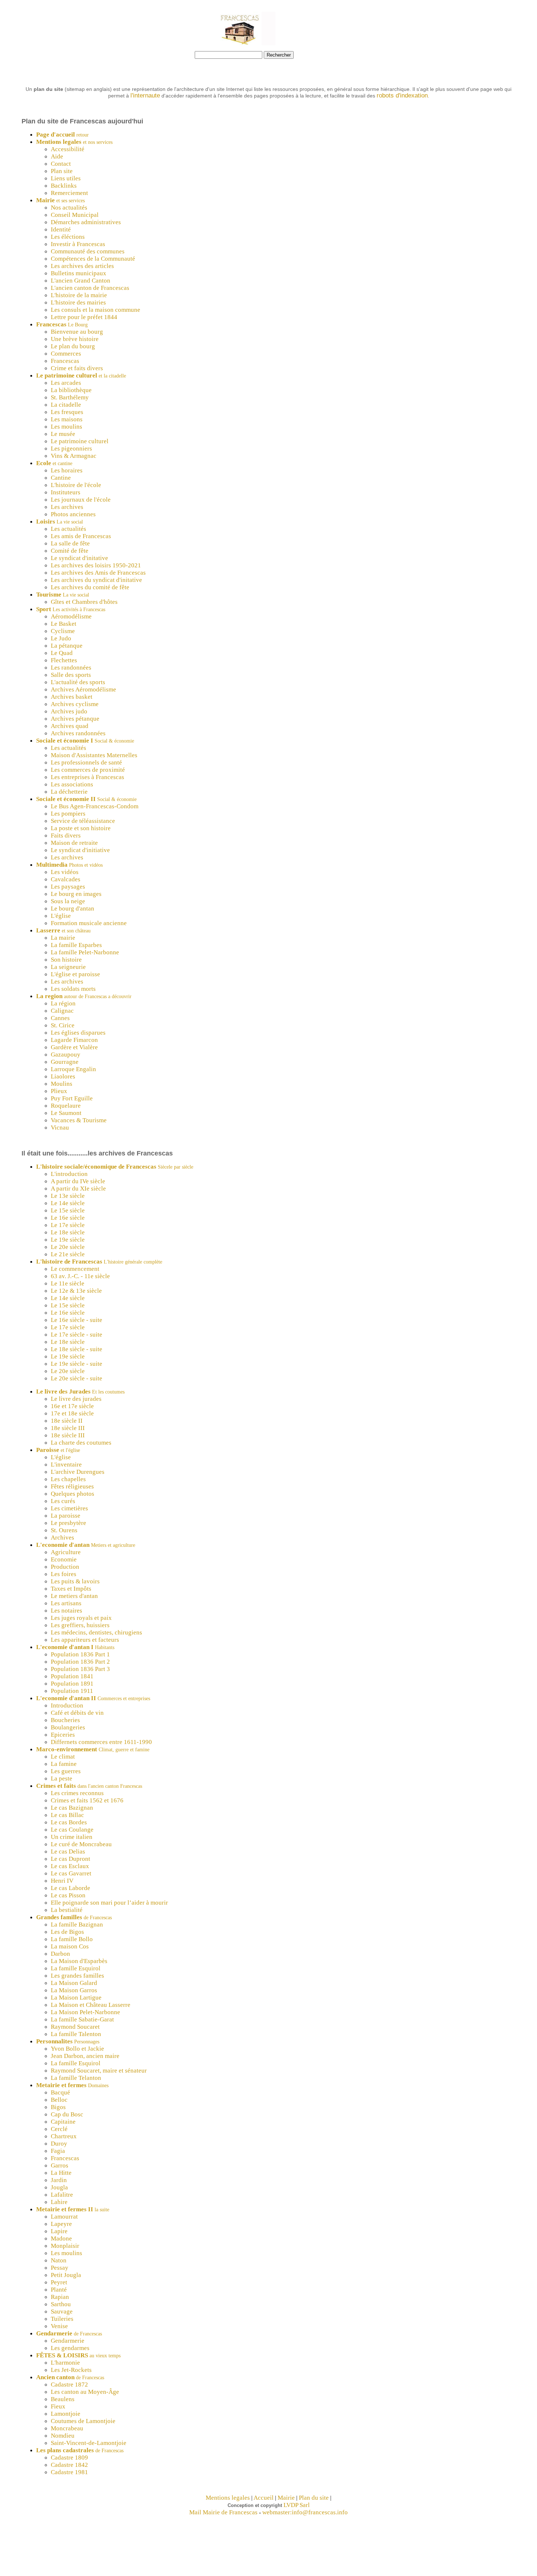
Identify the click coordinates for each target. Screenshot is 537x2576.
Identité (61, 229)
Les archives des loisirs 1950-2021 (96, 565)
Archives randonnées (78, 733)
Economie (64, 1559)
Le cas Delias (68, 1851)
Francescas (65, 361)
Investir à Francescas (78, 244)
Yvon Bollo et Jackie (77, 2049)
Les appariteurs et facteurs (85, 1640)
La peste (62, 1778)
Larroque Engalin (73, 1069)
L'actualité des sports (78, 682)
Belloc (59, 2100)
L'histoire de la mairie (79, 295)
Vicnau (60, 1128)
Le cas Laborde (71, 1888)
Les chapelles (68, 1479)
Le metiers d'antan (74, 1596)
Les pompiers (68, 814)
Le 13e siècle (68, 1196)
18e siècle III (68, 1428)
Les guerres (66, 1771)
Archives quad (70, 726)
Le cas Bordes (69, 1822)
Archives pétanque (75, 719)
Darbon (60, 1954)
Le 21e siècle (68, 1254)
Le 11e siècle (68, 1283)
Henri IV (62, 1881)
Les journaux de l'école (81, 500)
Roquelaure (66, 1106)
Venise (59, 2326)
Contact (61, 164)
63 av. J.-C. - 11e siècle (80, 1276)
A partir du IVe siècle (78, 1181)
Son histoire (66, 960)
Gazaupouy (66, 1055)
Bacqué (60, 2092)
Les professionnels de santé (86, 762)
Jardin (59, 2180)
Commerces (66, 354)
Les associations (72, 784)
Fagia (58, 2151)
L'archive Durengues (78, 1472)
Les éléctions (68, 237)
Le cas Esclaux (70, 1866)
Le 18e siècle (68, 1232)
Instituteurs (66, 492)
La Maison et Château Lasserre (91, 2005)
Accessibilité (68, 149)
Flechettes (64, 660)
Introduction (67, 1705)
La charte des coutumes (81, 1443)
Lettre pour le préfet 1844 (84, 317)
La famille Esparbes (76, 945)
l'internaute (145, 95)
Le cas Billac (67, 1815)
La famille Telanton (76, 2078)
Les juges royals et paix (81, 1618)
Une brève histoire (75, 339)
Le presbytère (68, 1523)
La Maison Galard (74, 1983)
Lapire (59, 2231)
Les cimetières (69, 1508)
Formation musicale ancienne (89, 923)
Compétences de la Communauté (93, 259)
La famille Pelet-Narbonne (85, 952)
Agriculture (66, 1552)
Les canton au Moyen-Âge (85, 2392)
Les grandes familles (77, 1976)
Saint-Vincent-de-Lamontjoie (89, 2443)
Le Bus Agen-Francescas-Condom (95, 806)
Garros (60, 2165)
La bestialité (67, 1910)
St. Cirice (63, 1025)
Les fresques (67, 412)
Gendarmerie (68, 2341)
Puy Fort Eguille (72, 1098)
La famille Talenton (76, 2034)
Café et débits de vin (77, 1713)
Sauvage (62, 2311)
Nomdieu (63, 2436)
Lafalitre (62, 2195)
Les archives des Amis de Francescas (98, 573)
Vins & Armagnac (74, 456)
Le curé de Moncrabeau (81, 1844)
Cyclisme (63, 631)
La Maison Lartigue (76, 1998)
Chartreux (64, 2136)
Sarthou (61, 2304)
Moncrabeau (67, 2428)
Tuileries (62, 2319)
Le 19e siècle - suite (77, 1364)
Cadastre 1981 (69, 2472)
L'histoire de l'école (76, 485)
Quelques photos (73, 1494)
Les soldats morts (73, 989)
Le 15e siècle (68, 1210)
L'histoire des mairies (78, 302)
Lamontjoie (66, 2414)
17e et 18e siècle (72, 1413)
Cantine (61, 478)
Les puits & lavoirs (75, 1581)
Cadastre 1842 (69, 2465)
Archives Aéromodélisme (83, 689)
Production (65, 1567)
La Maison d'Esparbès (79, 1961)
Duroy (59, 2144)
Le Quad (62, 653)
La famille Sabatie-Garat (82, 2019)
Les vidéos (65, 872)
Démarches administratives (86, 222)
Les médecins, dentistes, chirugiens (96, 1632)
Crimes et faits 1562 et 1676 (87, 1800)
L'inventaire (66, 1465)
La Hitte (61, 2173)
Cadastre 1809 (69, 2458)
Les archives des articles (82, 266)
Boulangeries (68, 1727)
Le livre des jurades (76, 1399)
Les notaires (66, 1611)
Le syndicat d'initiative (80, 850)
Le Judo (61, 638)
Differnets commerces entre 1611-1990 (101, 1742)
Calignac (62, 1011)
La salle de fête (70, 543)
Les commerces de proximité (88, 770)
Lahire (59, 2202)
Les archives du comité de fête (90, 587)
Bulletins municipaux (79, 273)
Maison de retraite (74, 843)
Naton (59, 2260)
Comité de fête (70, 551)
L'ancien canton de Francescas (90, 288)
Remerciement (69, 193)
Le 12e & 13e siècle (76, 1291)
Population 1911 (72, 1691)
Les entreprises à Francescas (87, 777)
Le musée (63, 434)
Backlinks (64, 186)
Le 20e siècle (68, 1247)
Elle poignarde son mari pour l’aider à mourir (109, 1903)
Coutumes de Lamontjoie (83, 2421)
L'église (61, 916)
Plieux (59, 1091)
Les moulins (66, 427)
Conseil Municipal (75, 215)
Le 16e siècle (68, 1218)
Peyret (59, 2282)
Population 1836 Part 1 (80, 1654)
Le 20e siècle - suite (77, 1378)
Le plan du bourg (73, 346)
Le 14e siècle (68, 1203)
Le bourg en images (76, 894)
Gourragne (65, 1062)
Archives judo (69, 711)
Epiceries (63, 1735)
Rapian (60, 2297)
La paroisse (66, 1516)
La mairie (63, 938)
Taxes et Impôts (71, 1589)
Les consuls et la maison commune (96, 310)
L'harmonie (65, 2363)
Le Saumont (66, 1113)
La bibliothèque (71, 390)
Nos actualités (69, 208)
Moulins (62, 1084)
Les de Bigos (67, 1932)
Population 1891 (72, 1684)
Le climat (63, 1757)
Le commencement (75, 1269)
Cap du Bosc (67, 2114)
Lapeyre (61, 2224)
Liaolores (63, 1076)
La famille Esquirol (76, 1968)
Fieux (58, 2406)
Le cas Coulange (72, 1830)
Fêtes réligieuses (72, 1486)
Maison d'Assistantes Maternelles (94, 755)
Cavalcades (66, 879)
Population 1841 (72, 1676)
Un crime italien (72, 1837)
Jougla (59, 2187)
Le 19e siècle (68, 1240)
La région (63, 1003)
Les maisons (67, 419)
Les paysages (68, 887)
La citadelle (66, 405)
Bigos (58, 2107)
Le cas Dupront (71, 1859)
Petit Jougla (66, 2275)
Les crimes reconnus (77, 1793)
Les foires (64, 1574)
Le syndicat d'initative (79, 558)
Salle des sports (71, 675)
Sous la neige (68, 901)
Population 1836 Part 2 (80, 1662)
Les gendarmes (70, 2348)
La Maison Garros (74, 1990)
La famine (64, 1764)
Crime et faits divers (77, 368)
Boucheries (65, 1720)
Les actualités (68, 529)
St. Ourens (64, 1530)
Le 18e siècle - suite (77, 1349)
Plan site (62, 171)
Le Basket (64, 624)
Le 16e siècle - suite (77, 1320)
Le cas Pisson (68, 1895)
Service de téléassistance (83, 821)
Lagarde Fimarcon (74, 1040)
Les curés (63, 1501)
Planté (59, 2290)
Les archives (67, 507)
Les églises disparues (78, 1033)
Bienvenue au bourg (77, 332)
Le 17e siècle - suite (77, 1335)
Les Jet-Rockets (71, 2370)
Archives (62, 1538)
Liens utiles (66, 178)
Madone (61, 2238)
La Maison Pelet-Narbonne (85, 2012)
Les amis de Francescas (81, 536)
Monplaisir (65, 2246)
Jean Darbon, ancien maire (85, 2056)
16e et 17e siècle (72, 1406)
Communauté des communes (88, 251)
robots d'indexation (402, 95)
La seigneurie (68, 967)
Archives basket (72, 697)
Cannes (60, 1018)
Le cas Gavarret (71, 1873)
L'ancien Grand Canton (81, 281)
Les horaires (67, 470)
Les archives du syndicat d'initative (96, 580)
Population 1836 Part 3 (80, 1669)
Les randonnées (71, 668)
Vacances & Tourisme (79, 1120)
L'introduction (69, 1174)
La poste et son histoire (81, 828)
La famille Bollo (72, 1939)
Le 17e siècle (68, 1225)
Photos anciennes (73, 514)
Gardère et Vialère (74, 1047)
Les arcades (66, 383)
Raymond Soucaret (75, 2027)
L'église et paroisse (75, 974)
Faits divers (66, 835)
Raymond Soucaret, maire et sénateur (99, 2071)
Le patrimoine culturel (80, 441)
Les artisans (66, 1603)
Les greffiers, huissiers (80, 1625)
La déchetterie (69, 792)
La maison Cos (70, 1946)
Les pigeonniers (71, 448)
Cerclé (59, 2129)
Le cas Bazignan (72, 1808)
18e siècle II (67, 1421)
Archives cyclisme (75, 704)
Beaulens (63, 2399)
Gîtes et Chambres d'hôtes (84, 602)
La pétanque (67, 646)
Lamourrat (64, 2217)
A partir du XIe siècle (78, 1189)
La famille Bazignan (77, 1925)
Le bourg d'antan (73, 908)
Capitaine (63, 2122)
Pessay (60, 2268)
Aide (57, 156)
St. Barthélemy (70, 397)
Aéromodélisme (71, 616)
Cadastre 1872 (69, 2385)
